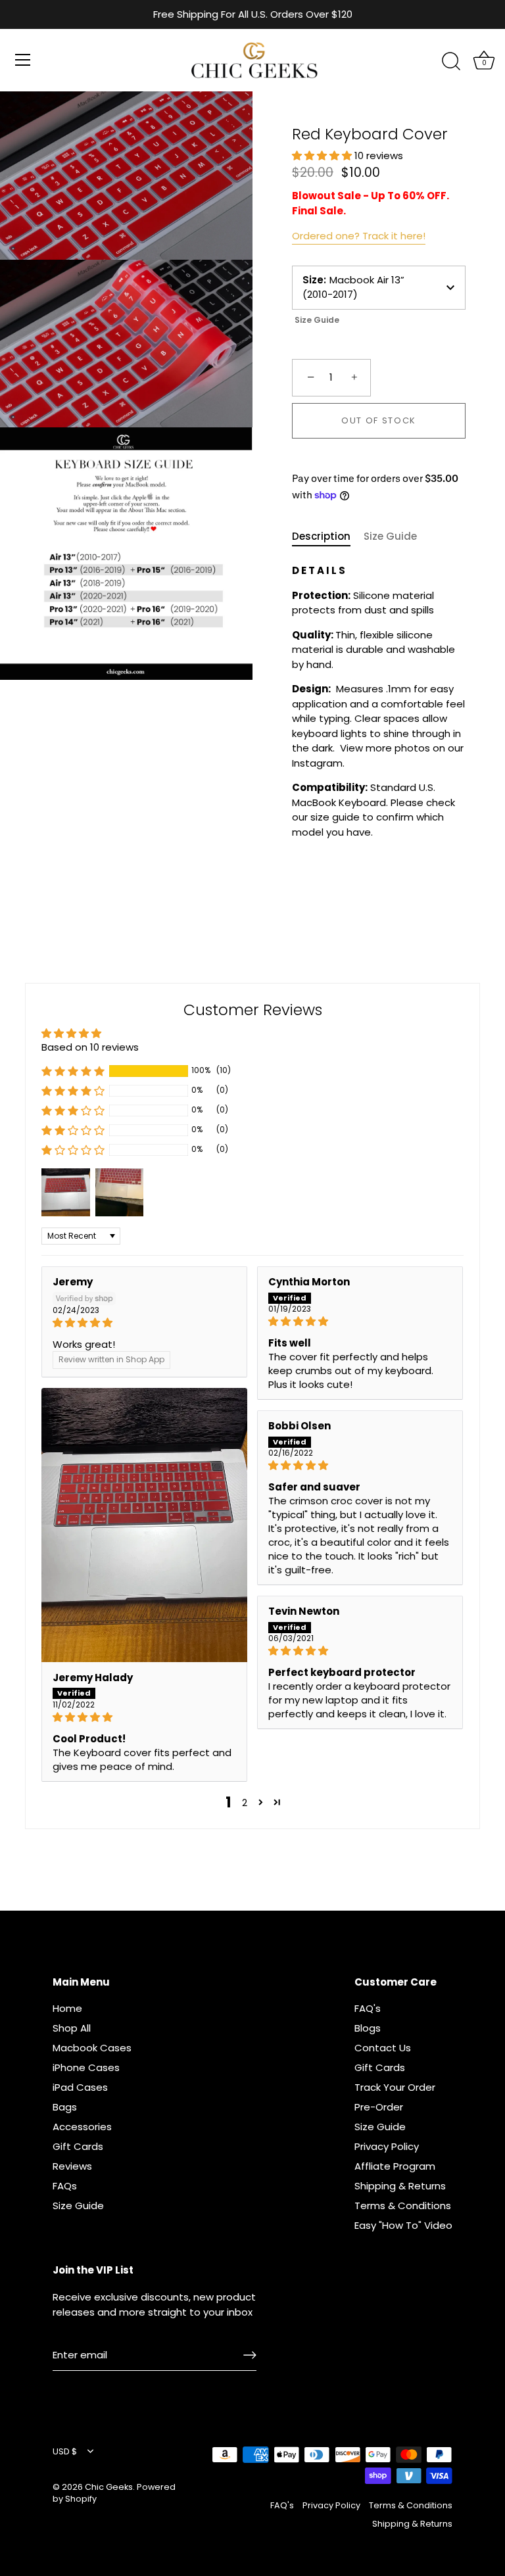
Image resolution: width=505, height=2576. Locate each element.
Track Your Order (395, 2087)
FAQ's (368, 2008)
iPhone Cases (86, 2067)
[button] (323, 155)
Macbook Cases (92, 2048)
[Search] (451, 62)
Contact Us (383, 2048)
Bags (65, 2107)
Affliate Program (395, 2166)
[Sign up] (250, 2355)
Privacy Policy (387, 2146)
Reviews (72, 2166)
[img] (144, 1323)
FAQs (65, 2186)
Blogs (368, 2028)
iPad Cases (80, 2087)
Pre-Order (379, 2107)
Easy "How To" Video (403, 2225)
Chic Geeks (109, 2487)
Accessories (82, 2127)
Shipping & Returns (400, 2186)
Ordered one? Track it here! (359, 236)
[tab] (328, 537)
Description (321, 536)
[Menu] (23, 60)
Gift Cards (78, 2146)
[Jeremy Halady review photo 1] (144, 1525)
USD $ (65, 2452)
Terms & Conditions (403, 2206)
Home (67, 2008)
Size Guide (317, 320)
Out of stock (379, 420)
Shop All (72, 2028)
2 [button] (245, 1802)
